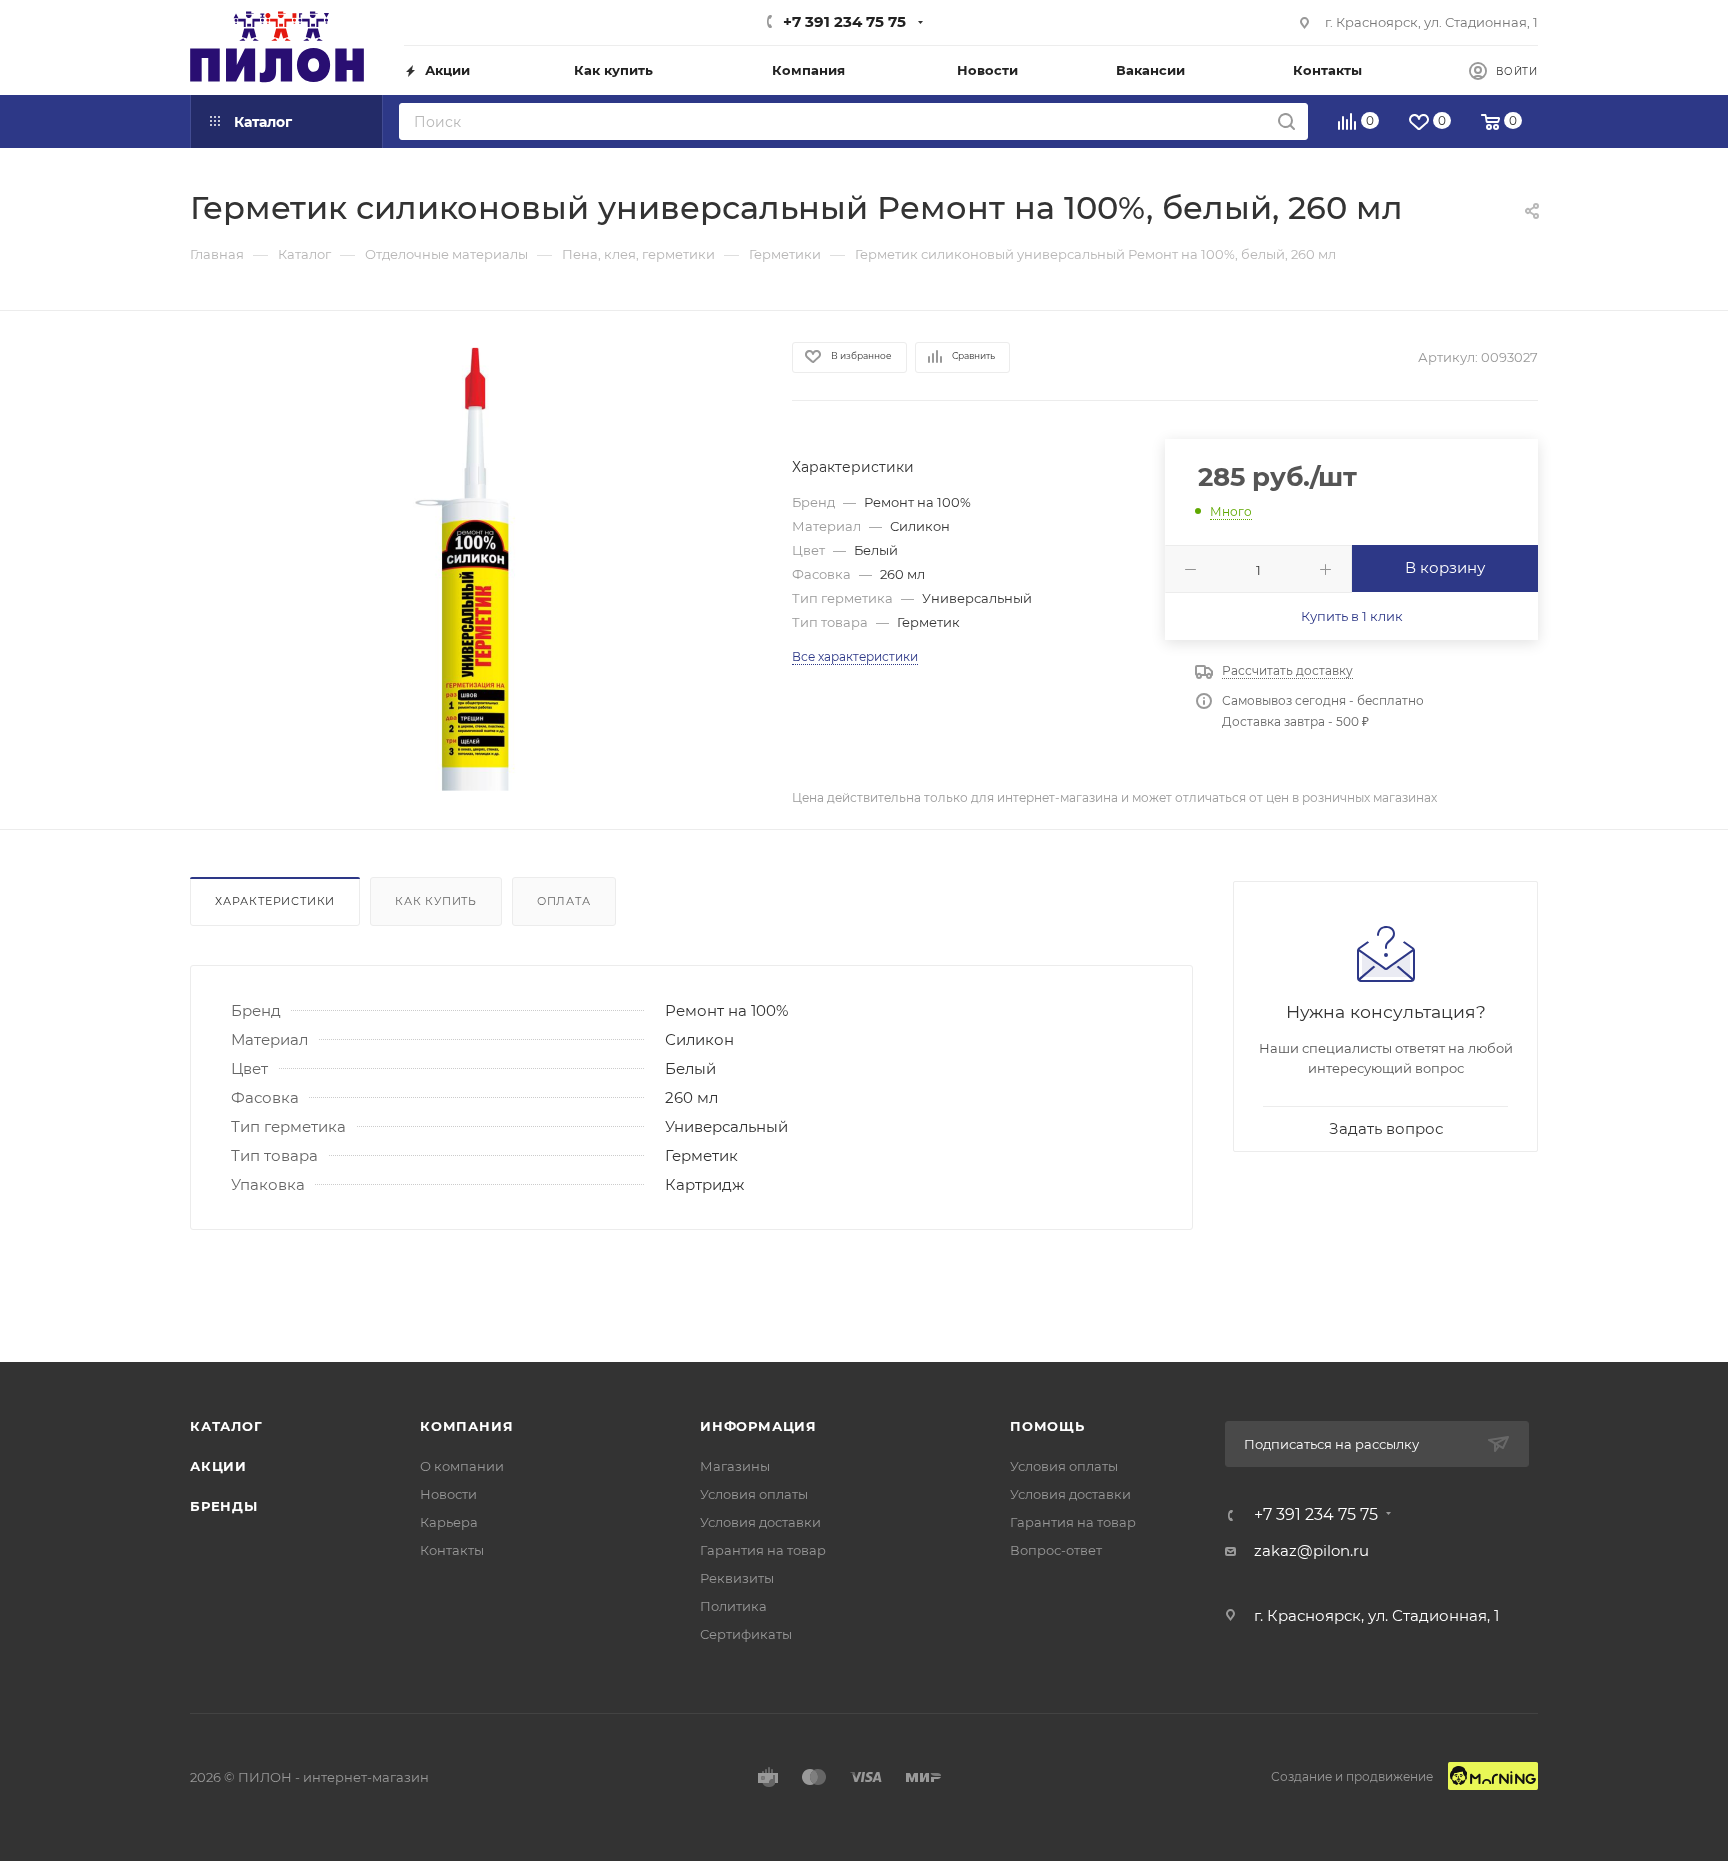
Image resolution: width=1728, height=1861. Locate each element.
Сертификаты (746, 1634)
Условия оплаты (754, 1494)
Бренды (224, 1506)
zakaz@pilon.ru (1311, 1550)
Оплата (564, 901)
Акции (218, 1466)
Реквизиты (737, 1578)
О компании (462, 1466)
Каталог (226, 1426)
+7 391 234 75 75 (844, 21)
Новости (448, 1494)
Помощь (1047, 1426)
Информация (758, 1426)
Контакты (452, 1550)
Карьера (449, 1522)
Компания (466, 1426)
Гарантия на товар (763, 1550)
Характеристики (275, 901)
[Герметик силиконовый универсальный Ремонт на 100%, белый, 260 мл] (473, 569)
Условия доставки (760, 1522)
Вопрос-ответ (1056, 1550)
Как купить (436, 901)
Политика (733, 1606)
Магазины (735, 1466)
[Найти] (1286, 121)
